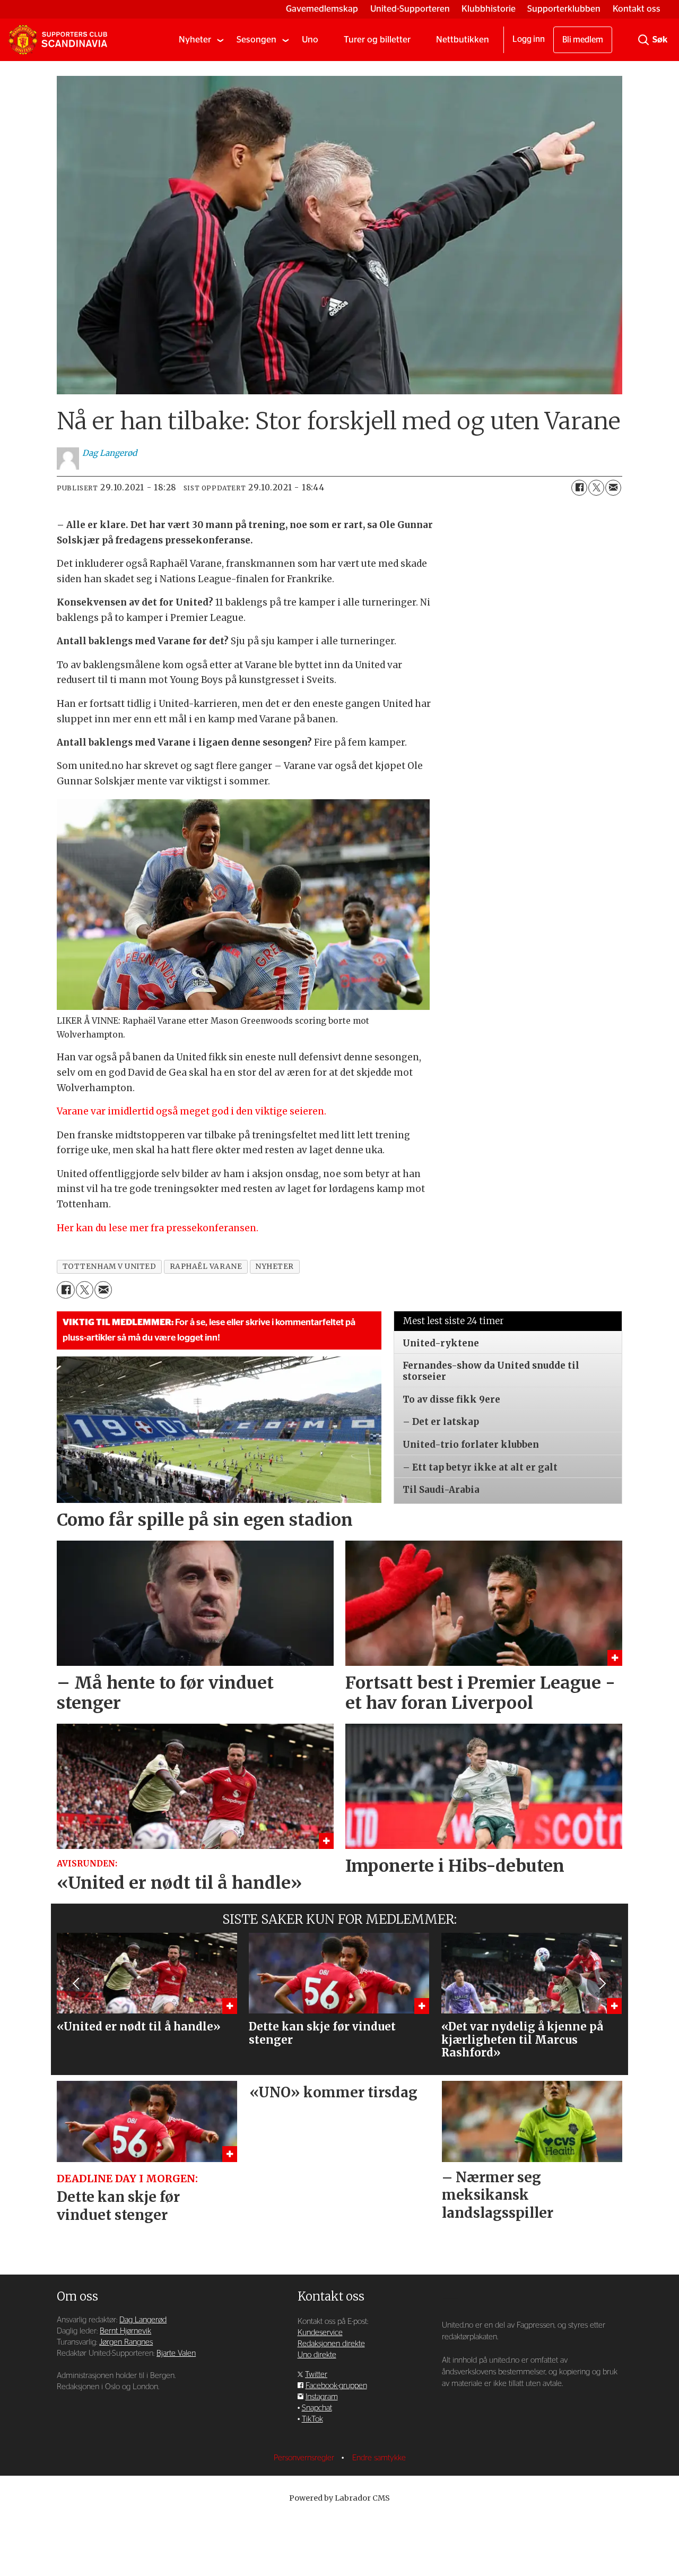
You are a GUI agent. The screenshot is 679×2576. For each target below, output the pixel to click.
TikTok (312, 2419)
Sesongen (256, 40)
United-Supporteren (410, 9)
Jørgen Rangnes (126, 2342)
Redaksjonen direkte (331, 2344)
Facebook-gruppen (336, 2386)
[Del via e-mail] (613, 488)
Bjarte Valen (176, 2353)
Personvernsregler (305, 2458)
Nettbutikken (463, 40)
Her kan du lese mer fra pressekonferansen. (158, 1228)
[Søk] (643, 40)
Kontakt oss (637, 9)
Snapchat (317, 2408)
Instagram (322, 2397)
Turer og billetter (377, 40)
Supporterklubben (564, 9)
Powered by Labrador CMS (339, 2498)
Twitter (316, 2375)
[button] (77, 1983)
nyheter (275, 1267)
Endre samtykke (379, 2458)
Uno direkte (317, 2355)
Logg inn (529, 39)
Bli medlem (583, 40)
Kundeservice (320, 2333)
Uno (310, 40)
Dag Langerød (143, 2320)
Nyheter (195, 40)
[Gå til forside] (58, 40)
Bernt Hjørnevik (125, 2331)
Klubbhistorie (489, 9)
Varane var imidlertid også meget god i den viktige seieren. (191, 1111)
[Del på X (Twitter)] (596, 488)
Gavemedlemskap (322, 9)
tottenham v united (110, 1267)
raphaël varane (206, 1267)
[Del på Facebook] (579, 488)
